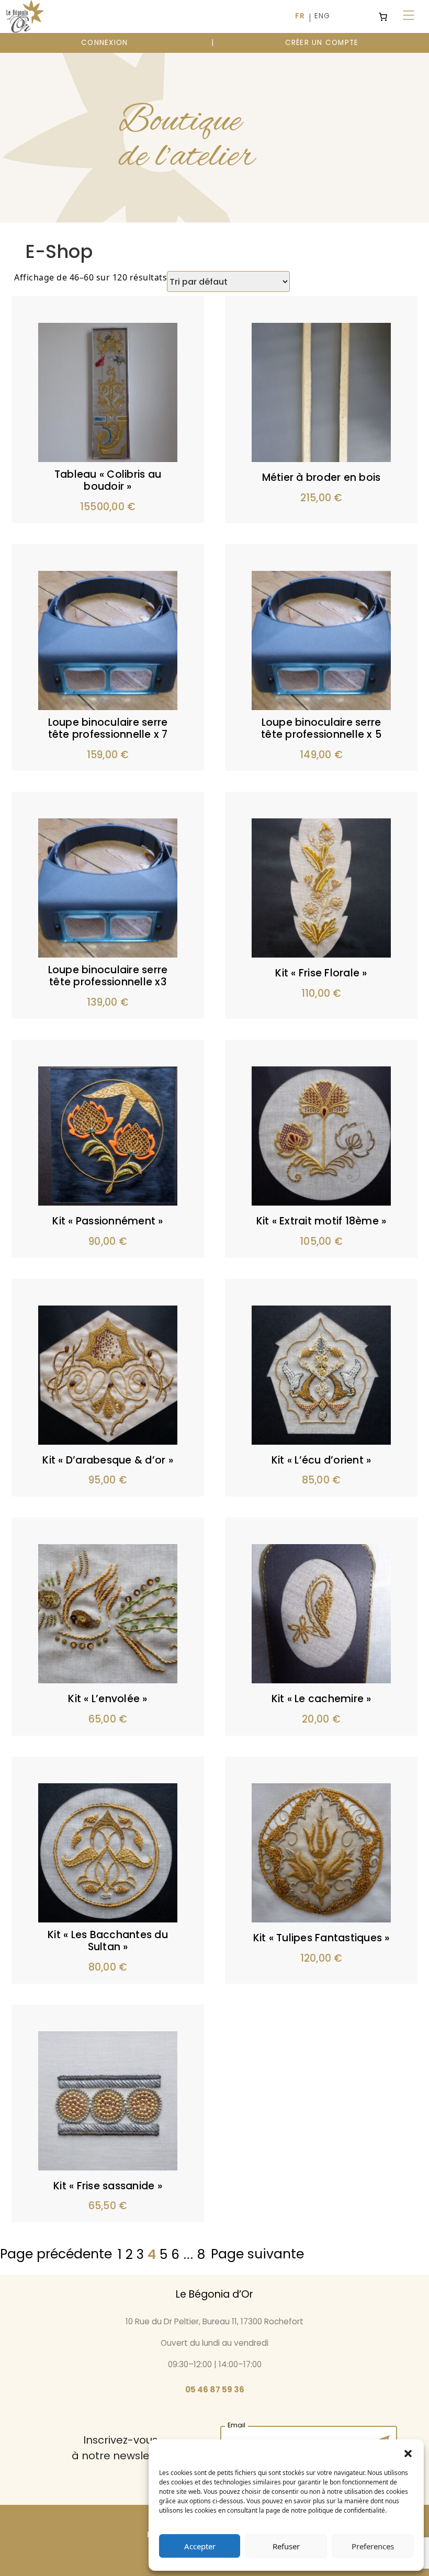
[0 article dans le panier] (383, 17)
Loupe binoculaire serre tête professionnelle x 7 (108, 728)
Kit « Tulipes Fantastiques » (321, 1938)
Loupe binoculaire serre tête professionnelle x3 (108, 976)
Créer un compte (322, 43)
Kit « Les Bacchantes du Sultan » (108, 1941)
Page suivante (257, 2254)
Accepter (200, 2546)
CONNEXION (104, 43)
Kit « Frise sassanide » (108, 2186)
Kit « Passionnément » (108, 1221)
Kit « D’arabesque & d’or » (108, 1460)
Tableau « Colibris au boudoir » (108, 480)
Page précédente (56, 2254)
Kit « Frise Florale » (321, 973)
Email (236, 2424)
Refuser (286, 2546)
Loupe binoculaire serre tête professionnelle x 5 (321, 728)
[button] (408, 2453)
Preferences (373, 2546)
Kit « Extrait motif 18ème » (321, 1221)
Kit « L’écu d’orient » (321, 1460)
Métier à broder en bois (321, 477)
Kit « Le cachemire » (321, 1699)
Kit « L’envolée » (108, 1699)
